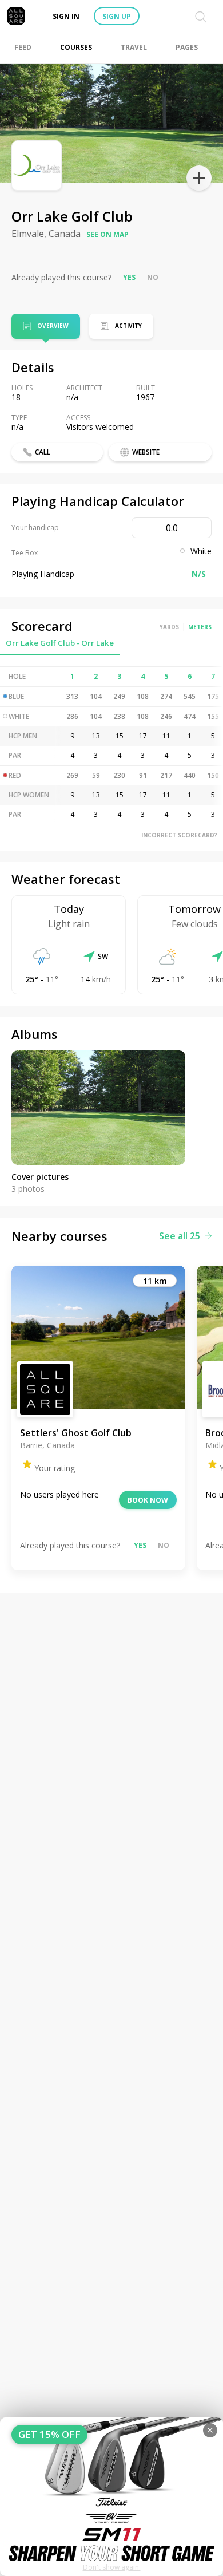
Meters (200, 627)
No (153, 277)
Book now (148, 1500)
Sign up (117, 16)
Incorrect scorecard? (179, 835)
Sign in (66, 16)
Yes (129, 277)
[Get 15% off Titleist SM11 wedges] (111, 2497)
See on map (107, 234)
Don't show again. (112, 2567)
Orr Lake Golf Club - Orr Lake (60, 643)
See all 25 (180, 1236)
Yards (169, 627)
